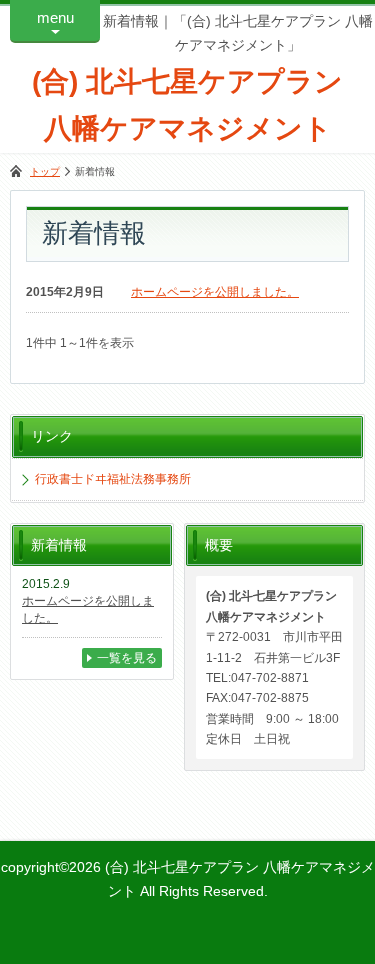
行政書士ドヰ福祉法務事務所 (113, 479)
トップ (45, 171)
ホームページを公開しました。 (215, 292)
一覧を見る (127, 658)
